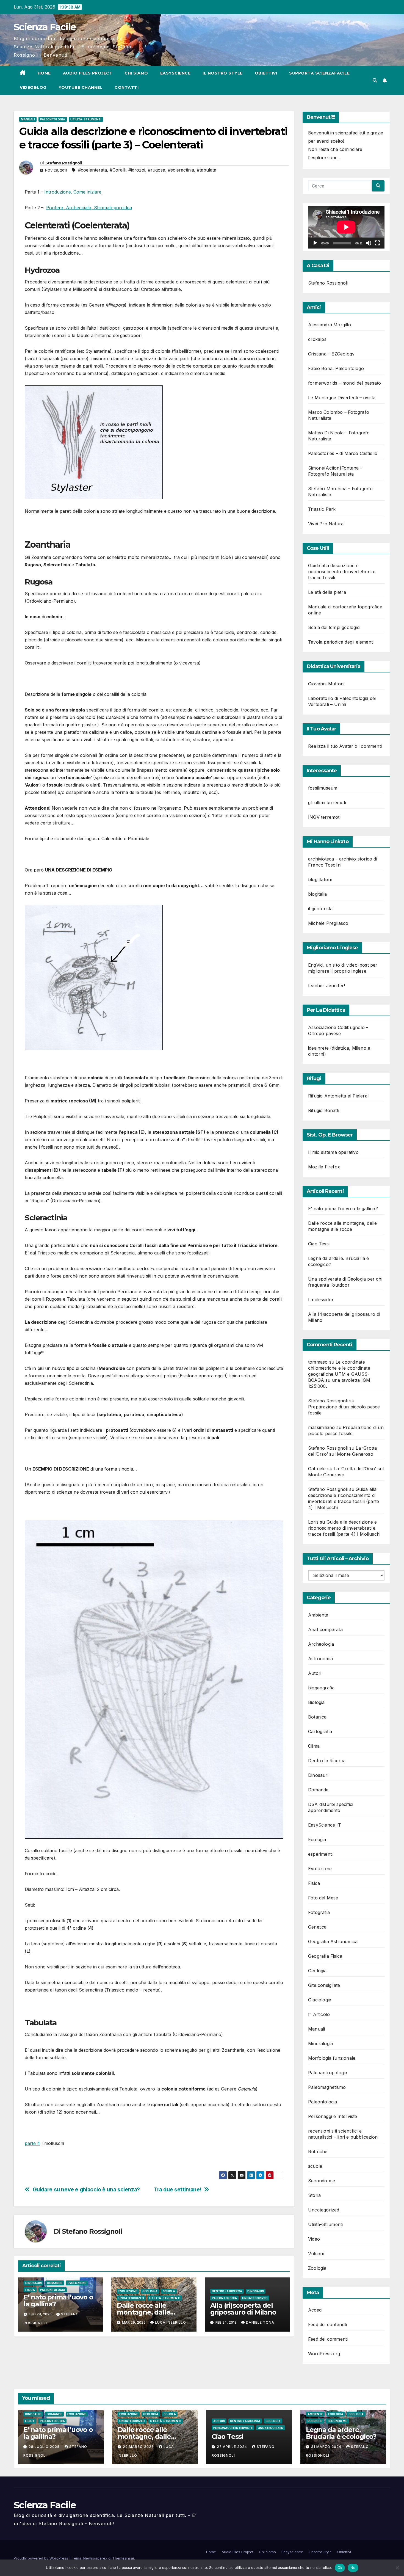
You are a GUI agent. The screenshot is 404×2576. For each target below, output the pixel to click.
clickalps (317, 339)
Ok (340, 2567)
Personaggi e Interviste (333, 2116)
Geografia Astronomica (333, 1941)
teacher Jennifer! (326, 986)
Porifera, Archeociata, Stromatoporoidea (89, 208)
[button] (375, 80)
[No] (397, 2568)
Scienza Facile (45, 27)
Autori (315, 1673)
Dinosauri (34, 2283)
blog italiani (320, 879)
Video (314, 2239)
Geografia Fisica (325, 1956)
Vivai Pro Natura (326, 524)
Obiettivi (266, 73)
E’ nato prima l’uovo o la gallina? (58, 2301)
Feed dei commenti (328, 2339)
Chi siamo (136, 73)
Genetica (317, 1927)
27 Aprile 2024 (233, 2447)
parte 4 (32, 2143)
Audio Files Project (88, 73)
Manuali (28, 119)
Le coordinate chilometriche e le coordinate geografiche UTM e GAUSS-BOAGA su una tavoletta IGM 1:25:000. (339, 1374)
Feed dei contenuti (328, 2324)
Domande (55, 2283)
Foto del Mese (323, 1898)
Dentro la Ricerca (227, 2291)
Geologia (150, 2291)
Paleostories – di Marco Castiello (343, 453)
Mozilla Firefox (324, 1167)
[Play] (315, 243)
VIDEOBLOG (33, 87)
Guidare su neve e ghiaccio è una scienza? (86, 2190)
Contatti (127, 87)
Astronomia (320, 1659)
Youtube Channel (81, 87)
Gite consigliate (324, 1985)
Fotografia (319, 1912)
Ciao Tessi (319, 1244)
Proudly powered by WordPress (41, 2558)
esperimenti (320, 1854)
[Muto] (369, 243)
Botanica (317, 1717)
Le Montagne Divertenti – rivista (342, 398)
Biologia (316, 1702)
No (353, 2567)
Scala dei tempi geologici (334, 627)
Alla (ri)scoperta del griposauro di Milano (243, 2309)
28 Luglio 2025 (45, 2447)
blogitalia (317, 894)
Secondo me (322, 2181)
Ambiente (318, 1615)
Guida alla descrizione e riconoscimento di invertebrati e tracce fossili (342, 572)
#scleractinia (181, 170)
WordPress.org (324, 2354)
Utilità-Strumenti (86, 119)
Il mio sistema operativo (333, 1152)
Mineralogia (320, 2043)
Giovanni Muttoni (326, 684)
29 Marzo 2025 (139, 2447)
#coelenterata (92, 170)
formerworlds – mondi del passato (344, 383)
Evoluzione (77, 2283)
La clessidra (321, 1300)
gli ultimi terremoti (327, 802)
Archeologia (321, 1644)
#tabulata (207, 170)
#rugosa (157, 170)
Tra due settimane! (178, 2190)
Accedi (315, 2310)
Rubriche (318, 2152)
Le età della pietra (327, 592)
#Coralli (118, 170)
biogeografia (321, 1688)
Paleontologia (53, 119)
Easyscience (175, 73)
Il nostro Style (223, 73)
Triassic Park (322, 509)
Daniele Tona (260, 2322)
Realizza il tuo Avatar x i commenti (345, 746)
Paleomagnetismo (327, 2087)
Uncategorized (131, 2298)
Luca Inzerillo (171, 2322)
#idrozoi (137, 170)
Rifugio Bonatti (324, 1110)
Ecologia (317, 1839)
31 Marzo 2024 (327, 2447)
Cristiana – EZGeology (331, 354)
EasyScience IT (325, 1825)
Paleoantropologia (328, 2073)
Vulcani (316, 2254)
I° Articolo (319, 2014)
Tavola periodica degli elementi (341, 642)
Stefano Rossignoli (63, 163)
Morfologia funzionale (332, 2058)
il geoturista (320, 909)
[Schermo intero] (377, 243)
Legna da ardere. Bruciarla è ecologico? (341, 2433)
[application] (346, 227)
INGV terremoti (324, 817)
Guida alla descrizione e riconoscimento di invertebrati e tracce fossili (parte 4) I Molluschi (344, 1528)
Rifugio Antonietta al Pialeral (338, 1096)
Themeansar (123, 2558)
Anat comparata (325, 1629)
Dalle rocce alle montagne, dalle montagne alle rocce (150, 2312)
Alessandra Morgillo (330, 325)
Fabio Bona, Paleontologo (336, 368)
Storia (314, 2195)
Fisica (30, 2290)
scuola (169, 2291)
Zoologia (317, 2268)
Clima (314, 1746)
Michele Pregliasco (328, 923)
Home (44, 73)
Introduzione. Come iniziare (73, 192)
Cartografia (320, 1731)
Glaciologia (320, 2000)
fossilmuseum (323, 788)
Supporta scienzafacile (319, 73)
